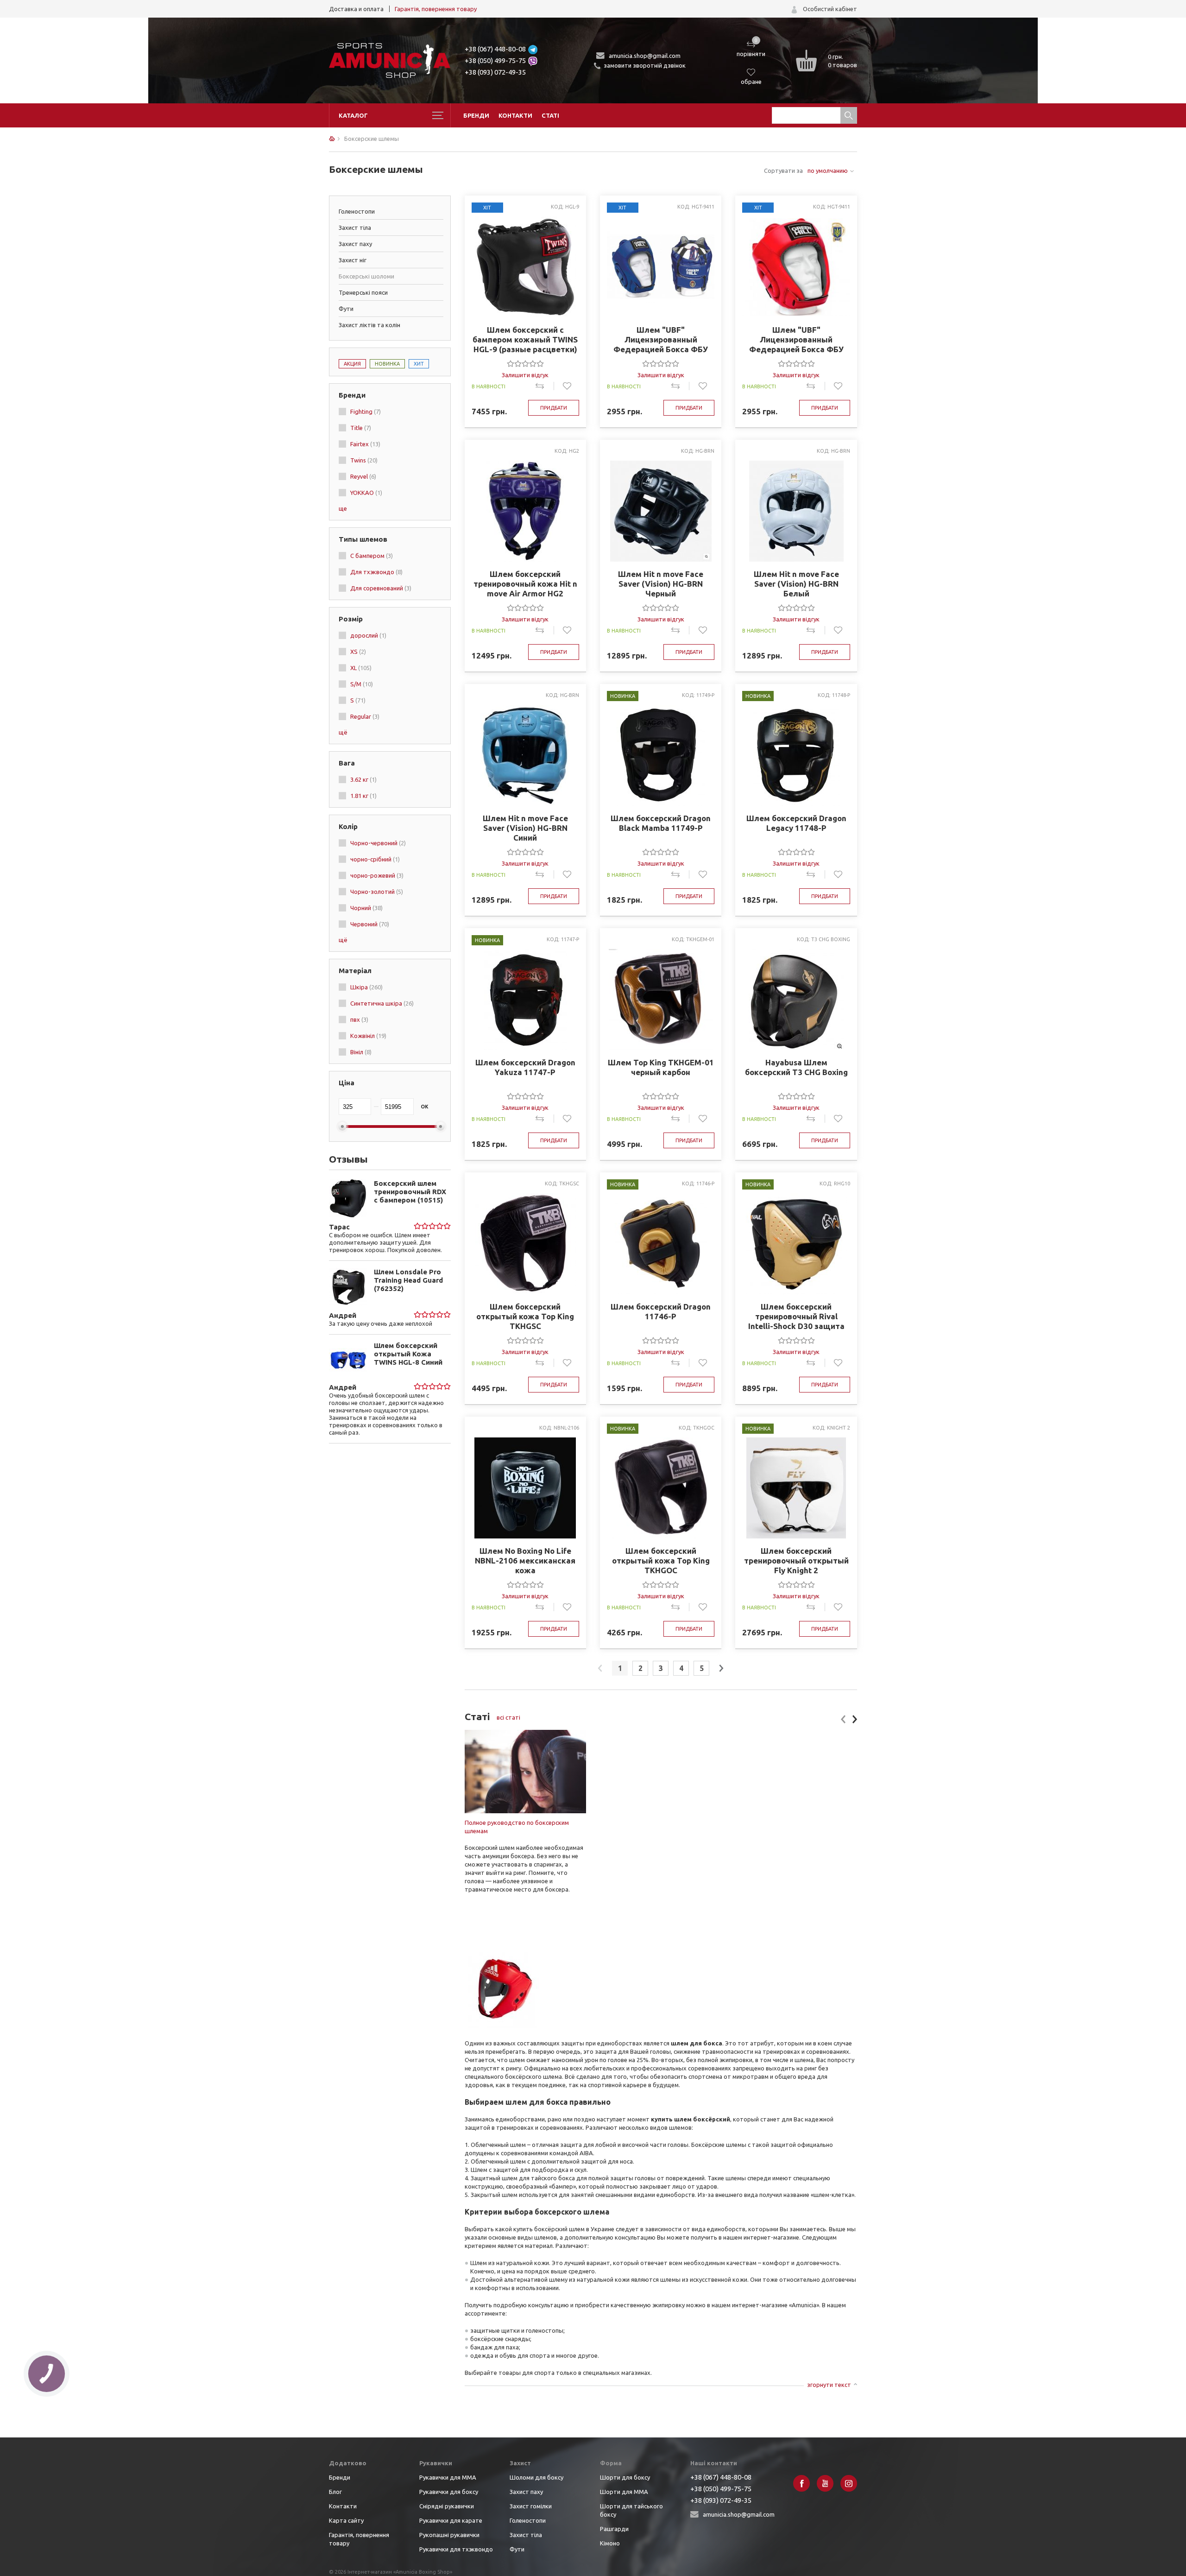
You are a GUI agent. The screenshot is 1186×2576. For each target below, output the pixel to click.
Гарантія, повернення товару (436, 9)
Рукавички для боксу (449, 2492)
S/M (362, 684)
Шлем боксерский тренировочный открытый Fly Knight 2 (796, 1560)
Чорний (366, 908)
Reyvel (363, 476)
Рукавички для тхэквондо (456, 2549)
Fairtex (365, 444)
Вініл (361, 1052)
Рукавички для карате (451, 2520)
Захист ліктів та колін (369, 325)
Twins (364, 460)
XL (361, 668)
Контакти (515, 115)
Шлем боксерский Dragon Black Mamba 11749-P (661, 823)
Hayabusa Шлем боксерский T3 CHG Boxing (796, 1067)
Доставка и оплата (356, 9)
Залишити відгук (525, 375)
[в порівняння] (545, 386)
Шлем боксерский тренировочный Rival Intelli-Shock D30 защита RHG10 (796, 1316)
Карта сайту (346, 2520)
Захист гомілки (531, 2506)
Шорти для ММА (624, 2492)
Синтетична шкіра (382, 1003)
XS (358, 652)
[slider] (432, 1226)
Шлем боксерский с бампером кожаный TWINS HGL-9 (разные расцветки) (525, 339)
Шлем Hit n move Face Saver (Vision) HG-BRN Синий (525, 828)
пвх (359, 1019)
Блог (335, 2492)
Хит (419, 364)
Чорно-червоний (378, 843)
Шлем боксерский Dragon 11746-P (661, 1311)
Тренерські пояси (363, 292)
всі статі (508, 1717)
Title (361, 428)
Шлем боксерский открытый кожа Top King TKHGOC (661, 1560)
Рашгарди (614, 2529)
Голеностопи (357, 211)
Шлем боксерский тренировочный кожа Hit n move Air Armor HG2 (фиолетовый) (525, 584)
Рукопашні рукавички (449, 2535)
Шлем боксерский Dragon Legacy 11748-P (796, 823)
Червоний (370, 924)
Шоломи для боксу (536, 2477)
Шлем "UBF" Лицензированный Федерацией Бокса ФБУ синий (661, 340)
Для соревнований (381, 588)
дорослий (368, 635)
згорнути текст (829, 2385)
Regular (365, 716)
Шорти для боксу (625, 2477)
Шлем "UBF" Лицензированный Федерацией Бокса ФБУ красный (796, 340)
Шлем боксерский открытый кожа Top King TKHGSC (525, 1316)
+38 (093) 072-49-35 (495, 72)
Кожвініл (368, 1036)
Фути (346, 309)
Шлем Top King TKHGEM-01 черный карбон (661, 1067)
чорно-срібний (375, 859)
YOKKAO (366, 493)
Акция (352, 364)
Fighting (366, 411)
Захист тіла (355, 228)
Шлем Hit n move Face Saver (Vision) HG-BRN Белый (796, 584)
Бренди (476, 115)
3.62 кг (363, 779)
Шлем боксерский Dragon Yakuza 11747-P (525, 1067)
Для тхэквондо (376, 572)
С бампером (372, 556)
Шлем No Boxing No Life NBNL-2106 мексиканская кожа (525, 1560)
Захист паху (355, 244)
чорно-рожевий (377, 875)
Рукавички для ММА (448, 2477)
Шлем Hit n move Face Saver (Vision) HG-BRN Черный (661, 584)
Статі (550, 115)
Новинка (387, 364)
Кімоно (610, 2543)
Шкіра (366, 987)
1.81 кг (363, 796)
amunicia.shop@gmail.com (645, 56)
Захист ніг (353, 260)
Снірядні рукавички (447, 2506)
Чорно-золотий (377, 892)
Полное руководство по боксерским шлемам (517, 1827)
